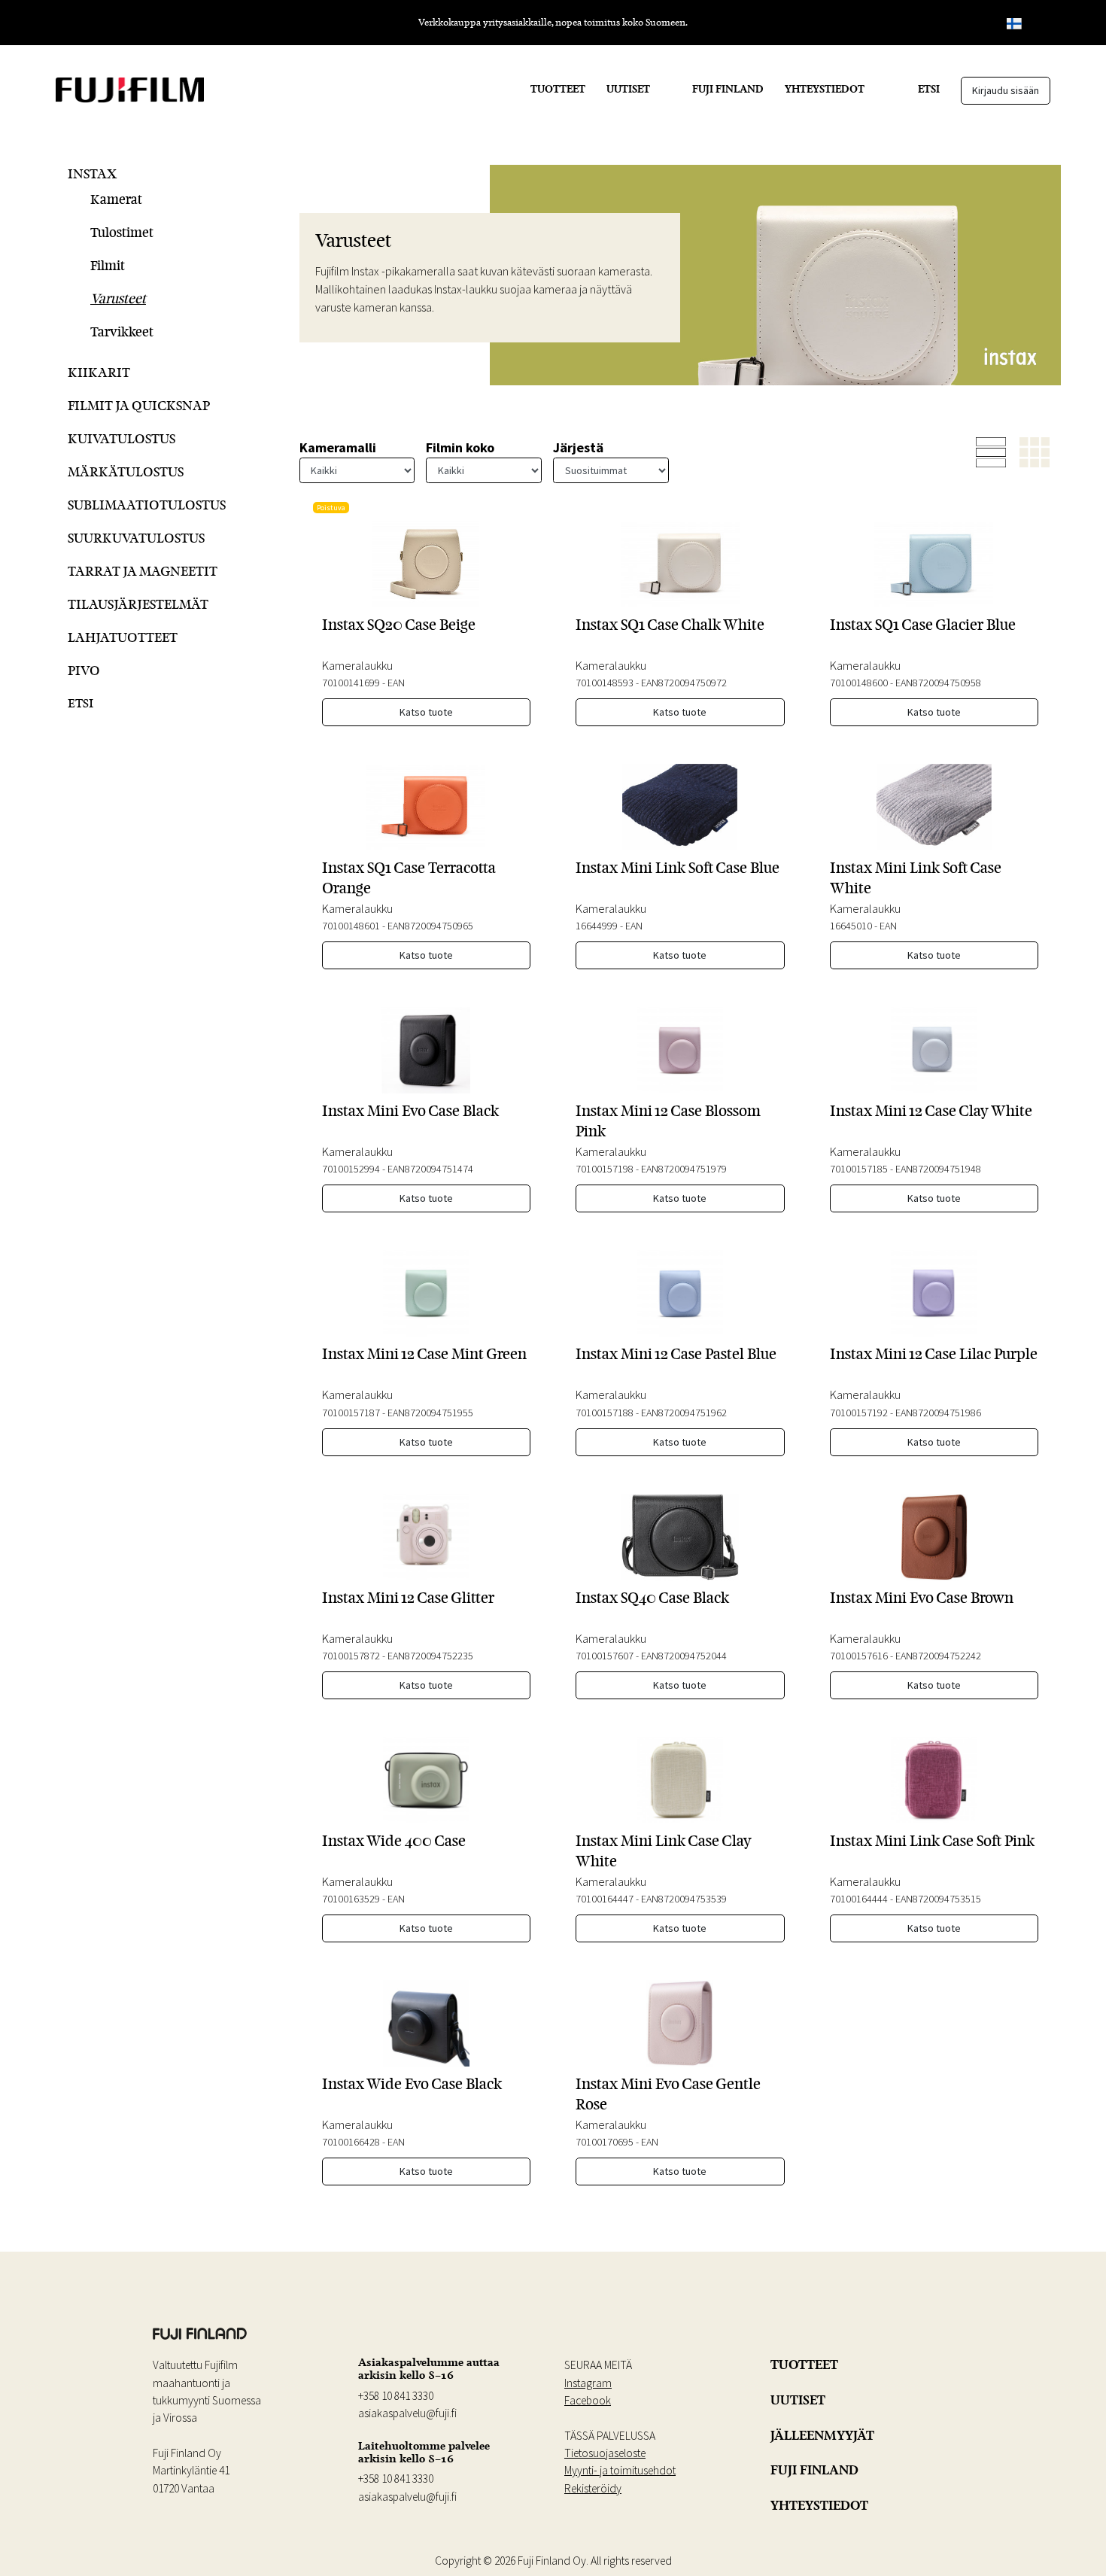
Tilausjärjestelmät (138, 604)
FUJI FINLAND (728, 89)
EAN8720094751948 (938, 1169)
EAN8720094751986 (938, 1413)
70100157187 (351, 1413)
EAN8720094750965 (430, 926)
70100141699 (351, 683)
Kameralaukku (357, 665)
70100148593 (605, 683)
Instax (92, 173)
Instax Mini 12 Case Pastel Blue (676, 1354)
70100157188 (605, 1413)
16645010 (851, 926)
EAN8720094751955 (430, 1413)
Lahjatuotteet (123, 637)
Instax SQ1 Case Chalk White (670, 625)
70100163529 (351, 1899)
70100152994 (351, 1169)
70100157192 (859, 1413)
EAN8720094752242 (938, 1656)
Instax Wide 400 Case (394, 1841)
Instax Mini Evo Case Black (410, 1111)
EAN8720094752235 (430, 1656)
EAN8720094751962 (684, 1413)
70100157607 (605, 1656)
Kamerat (116, 199)
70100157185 (859, 1169)
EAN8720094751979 (684, 1169)
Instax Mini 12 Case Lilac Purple (934, 1354)
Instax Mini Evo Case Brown (922, 1598)
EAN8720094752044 (684, 1656)
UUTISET (628, 89)
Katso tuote (426, 712)
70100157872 (351, 1656)
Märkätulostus (126, 471)
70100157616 (859, 1656)
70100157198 (605, 1169)
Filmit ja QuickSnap (139, 405)
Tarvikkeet (122, 332)
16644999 (597, 926)
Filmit (108, 265)
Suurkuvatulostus (136, 538)
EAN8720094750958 (938, 683)
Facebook (588, 2400)
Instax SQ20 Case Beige (399, 625)
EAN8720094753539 (684, 1899)
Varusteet (118, 298)
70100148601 (351, 926)
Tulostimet (122, 232)
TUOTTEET (558, 89)
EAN (396, 683)
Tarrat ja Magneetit (143, 571)
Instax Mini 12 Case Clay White (931, 1111)
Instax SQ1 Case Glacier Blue (923, 625)
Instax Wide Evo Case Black (412, 2084)
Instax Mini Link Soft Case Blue (678, 868)
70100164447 (605, 1899)
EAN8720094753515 (938, 1899)
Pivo (84, 670)
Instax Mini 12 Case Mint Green (424, 1354)
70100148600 (859, 683)
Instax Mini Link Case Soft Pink (932, 1841)
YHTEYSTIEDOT (825, 89)
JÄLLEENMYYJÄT (822, 2435)
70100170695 (605, 2142)
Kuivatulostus (122, 438)
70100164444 (859, 1899)
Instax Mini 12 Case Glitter (408, 1598)
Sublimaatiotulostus (147, 505)
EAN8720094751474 (430, 1169)
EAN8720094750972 (684, 683)
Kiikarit (99, 372)
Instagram (588, 2383)
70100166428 (351, 2142)
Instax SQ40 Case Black (652, 1598)
